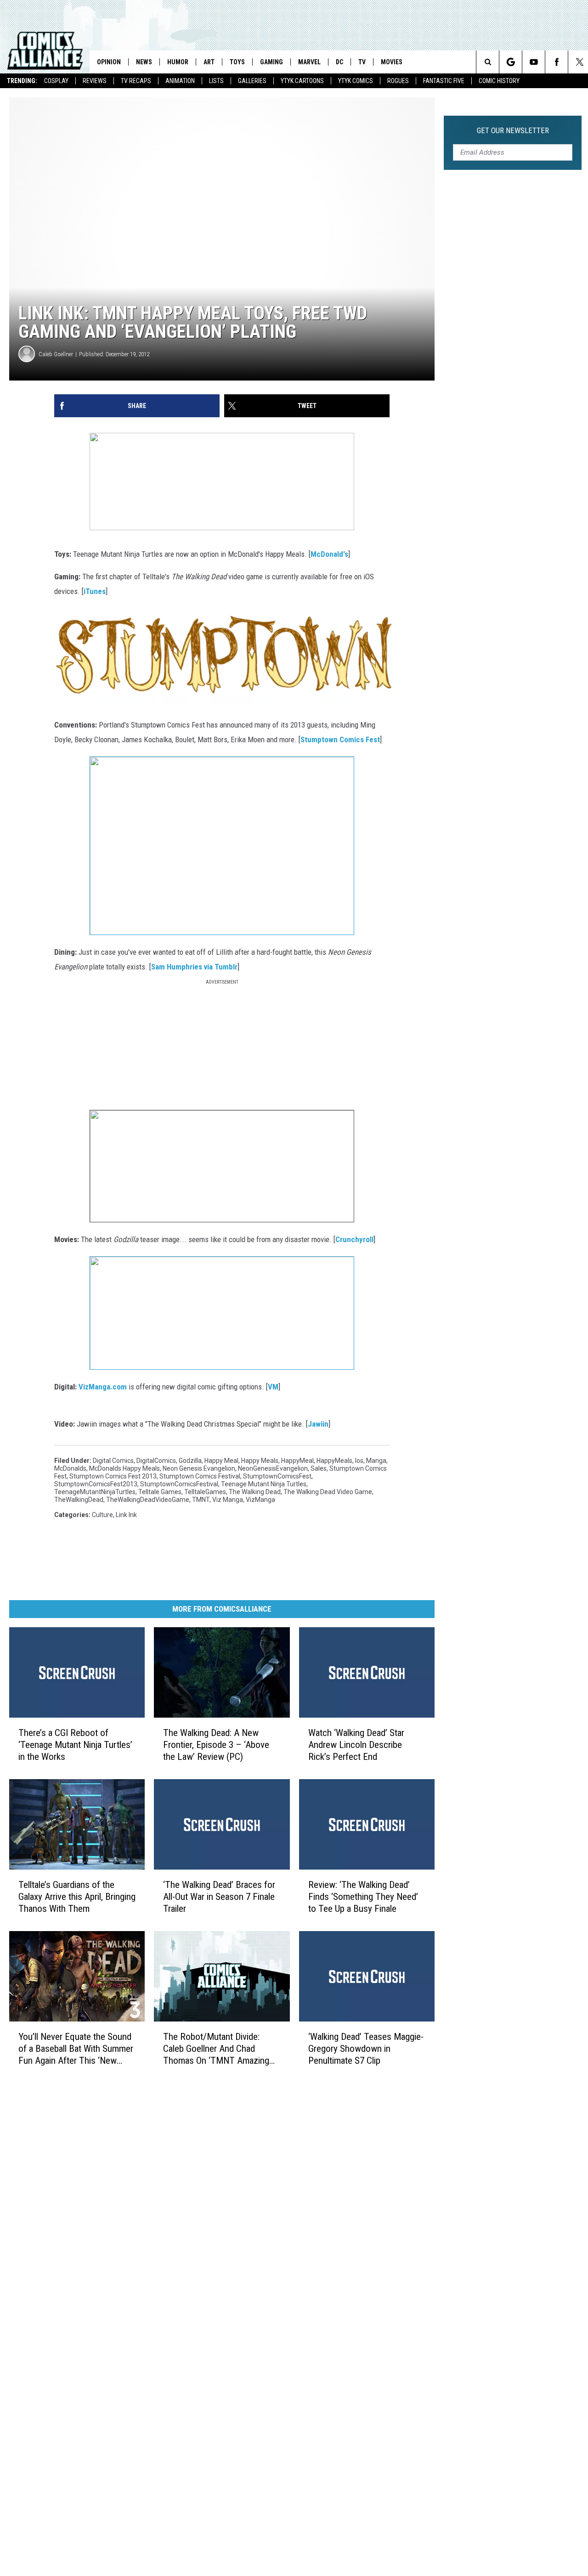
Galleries (252, 81)
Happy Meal (221, 1461)
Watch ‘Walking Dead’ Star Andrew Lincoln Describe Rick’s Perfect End (356, 1745)
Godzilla (190, 1461)
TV (362, 62)
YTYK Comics (356, 81)
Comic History (499, 81)
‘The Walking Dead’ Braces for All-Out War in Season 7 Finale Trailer (219, 1897)
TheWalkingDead (79, 1500)
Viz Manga (228, 1500)
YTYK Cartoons (302, 81)
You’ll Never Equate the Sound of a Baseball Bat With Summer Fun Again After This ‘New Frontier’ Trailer (76, 2049)
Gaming (271, 62)
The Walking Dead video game (328, 1492)
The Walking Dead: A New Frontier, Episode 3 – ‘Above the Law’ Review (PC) (216, 1745)
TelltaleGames (205, 1492)
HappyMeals (334, 1461)
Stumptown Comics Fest (340, 739)
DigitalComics (156, 1461)
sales (319, 1468)
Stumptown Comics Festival (200, 1476)
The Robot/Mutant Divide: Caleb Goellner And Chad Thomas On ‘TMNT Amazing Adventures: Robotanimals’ (216, 2049)
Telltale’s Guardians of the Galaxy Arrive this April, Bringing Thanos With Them (77, 1897)
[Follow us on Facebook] (557, 62)
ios (359, 1461)
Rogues (398, 81)
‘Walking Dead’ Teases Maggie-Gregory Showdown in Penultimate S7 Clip (366, 2049)
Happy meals (260, 1461)
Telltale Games (160, 1492)
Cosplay (56, 81)
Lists (216, 81)
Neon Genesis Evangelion (199, 1468)
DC (339, 62)
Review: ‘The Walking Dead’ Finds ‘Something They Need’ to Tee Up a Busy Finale (363, 1897)
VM (273, 1387)
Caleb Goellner (56, 354)
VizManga (260, 1500)
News (144, 62)
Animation (180, 81)
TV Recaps (136, 81)
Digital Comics (113, 1461)
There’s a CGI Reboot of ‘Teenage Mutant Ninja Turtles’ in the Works (75, 1745)
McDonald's (329, 554)
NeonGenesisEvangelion (273, 1468)
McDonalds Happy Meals (124, 1468)
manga (376, 1461)
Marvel (309, 62)
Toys (237, 62)
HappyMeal (297, 1461)
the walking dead (255, 1492)
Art (209, 62)
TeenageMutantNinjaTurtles (95, 1492)
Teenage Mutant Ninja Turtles (264, 1484)
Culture (102, 1515)
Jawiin (318, 1424)
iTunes (95, 591)
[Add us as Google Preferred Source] (511, 62)
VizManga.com (103, 1387)
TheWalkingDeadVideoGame (148, 1500)
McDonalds (70, 1468)
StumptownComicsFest (277, 1476)
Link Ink (126, 1515)
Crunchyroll (354, 1239)
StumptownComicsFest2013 (96, 1484)
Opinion (109, 62)
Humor (178, 62)
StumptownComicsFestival (179, 1484)
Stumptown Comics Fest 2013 (113, 1476)
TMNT (201, 1500)
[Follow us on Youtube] (534, 62)
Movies (392, 62)
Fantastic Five (444, 81)
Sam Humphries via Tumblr (194, 967)
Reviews (95, 81)
